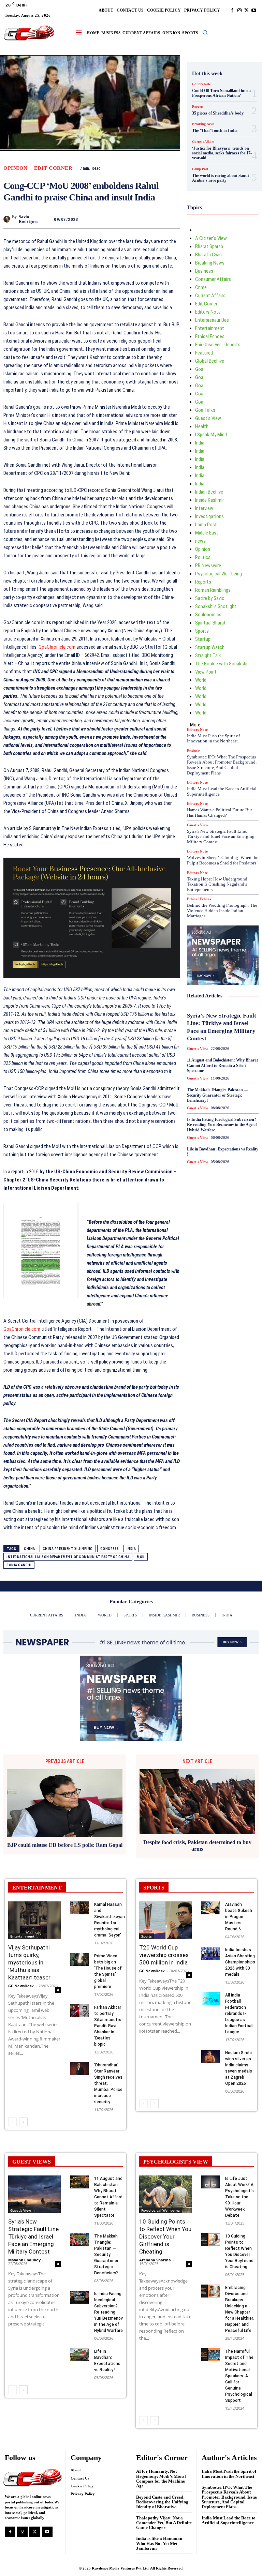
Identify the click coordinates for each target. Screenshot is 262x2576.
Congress (110, 1549)
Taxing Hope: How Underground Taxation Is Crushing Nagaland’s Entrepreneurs (217, 884)
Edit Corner (53, 168)
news (200, 541)
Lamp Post (200, 169)
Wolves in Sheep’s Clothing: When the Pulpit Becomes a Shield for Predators (223, 860)
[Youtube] (254, 10)
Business (204, 271)
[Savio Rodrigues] (8, 219)
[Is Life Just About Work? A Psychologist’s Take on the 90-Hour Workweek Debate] (210, 2182)
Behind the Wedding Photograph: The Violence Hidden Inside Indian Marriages (222, 910)
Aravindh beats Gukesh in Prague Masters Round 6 (239, 1917)
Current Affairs (203, 142)
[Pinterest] (158, 219)
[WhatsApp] (173, 219)
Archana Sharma (155, 2260)
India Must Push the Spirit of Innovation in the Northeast (213, 739)
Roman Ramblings (213, 590)
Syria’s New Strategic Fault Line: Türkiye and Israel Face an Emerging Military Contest (221, 837)
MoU (141, 1557)
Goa (199, 369)
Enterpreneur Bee (212, 320)
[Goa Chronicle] (29, 33)
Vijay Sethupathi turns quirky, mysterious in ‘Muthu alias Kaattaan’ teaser (29, 1962)
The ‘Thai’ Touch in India (215, 131)
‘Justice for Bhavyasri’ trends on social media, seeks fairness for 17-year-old (222, 153)
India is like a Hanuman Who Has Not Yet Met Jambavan (159, 2543)
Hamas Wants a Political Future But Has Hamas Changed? (220, 812)
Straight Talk (208, 656)
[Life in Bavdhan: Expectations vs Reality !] (79, 2355)
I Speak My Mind (211, 435)
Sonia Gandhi (19, 1565)
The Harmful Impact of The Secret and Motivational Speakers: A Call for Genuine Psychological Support (239, 2376)
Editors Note (201, 84)
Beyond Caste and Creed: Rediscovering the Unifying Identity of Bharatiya (162, 2502)
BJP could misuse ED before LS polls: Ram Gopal (65, 1845)
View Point (206, 672)
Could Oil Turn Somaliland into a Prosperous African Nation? (221, 93)
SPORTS (154, 1888)
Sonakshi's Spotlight (216, 606)
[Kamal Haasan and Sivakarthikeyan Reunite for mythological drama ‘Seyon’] (79, 1908)
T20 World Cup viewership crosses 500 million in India (164, 1955)
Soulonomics (208, 615)
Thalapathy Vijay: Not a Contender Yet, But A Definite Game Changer (164, 2523)
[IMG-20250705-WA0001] (92, 918)
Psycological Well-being (219, 574)
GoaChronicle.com (57, 647)
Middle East (207, 533)
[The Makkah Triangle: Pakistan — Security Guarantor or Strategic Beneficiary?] (79, 2240)
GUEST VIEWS (32, 2162)
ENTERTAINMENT (37, 1888)
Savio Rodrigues (29, 219)
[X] (246, 10)
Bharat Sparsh (209, 246)
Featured (204, 353)
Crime (201, 287)
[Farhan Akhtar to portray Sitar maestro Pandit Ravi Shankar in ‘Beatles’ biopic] (79, 2011)
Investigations (209, 516)
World (201, 680)
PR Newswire (208, 566)
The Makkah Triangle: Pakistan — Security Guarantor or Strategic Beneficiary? (217, 1095)
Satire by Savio (210, 598)
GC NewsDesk (21, 1986)
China (30, 1549)
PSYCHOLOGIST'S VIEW (176, 2162)
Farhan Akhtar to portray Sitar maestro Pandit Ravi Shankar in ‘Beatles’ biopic (108, 2026)
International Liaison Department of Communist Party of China (68, 1557)
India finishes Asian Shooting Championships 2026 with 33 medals (240, 1962)
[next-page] (23, 2122)
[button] (205, 32)
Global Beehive (210, 361)
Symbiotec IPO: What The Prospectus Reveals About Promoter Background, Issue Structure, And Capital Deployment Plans (222, 765)
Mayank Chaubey (24, 2260)
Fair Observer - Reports (218, 345)
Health (202, 426)
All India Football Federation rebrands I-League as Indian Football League (239, 2014)
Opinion (16, 168)
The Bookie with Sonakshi (221, 664)
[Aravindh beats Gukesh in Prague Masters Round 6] (210, 1908)
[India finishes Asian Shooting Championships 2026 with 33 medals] (210, 1953)
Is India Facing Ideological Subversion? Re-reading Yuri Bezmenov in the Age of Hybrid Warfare (222, 1125)
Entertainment (210, 328)
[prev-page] (12, 2122)
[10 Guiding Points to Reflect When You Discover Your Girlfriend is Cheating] (165, 2194)
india (131, 1549)
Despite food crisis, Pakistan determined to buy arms (197, 1846)
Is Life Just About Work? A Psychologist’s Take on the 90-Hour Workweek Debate (239, 2197)
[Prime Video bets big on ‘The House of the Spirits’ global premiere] (79, 1959)
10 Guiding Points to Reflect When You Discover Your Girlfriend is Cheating (165, 2236)
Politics (203, 557)
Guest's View (208, 418)
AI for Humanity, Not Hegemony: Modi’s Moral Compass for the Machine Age (161, 2479)
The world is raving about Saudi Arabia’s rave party (220, 178)
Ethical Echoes (210, 336)
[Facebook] (232, 10)
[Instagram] (239, 10)
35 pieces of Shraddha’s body (218, 113)
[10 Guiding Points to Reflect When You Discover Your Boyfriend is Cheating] (210, 2240)
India (200, 443)
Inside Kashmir (209, 500)
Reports (198, 107)
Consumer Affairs (213, 279)
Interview (204, 508)
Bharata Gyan (208, 255)
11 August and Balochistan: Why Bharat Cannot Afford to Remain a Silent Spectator (222, 1065)
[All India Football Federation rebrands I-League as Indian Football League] (210, 1999)
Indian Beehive (209, 492)
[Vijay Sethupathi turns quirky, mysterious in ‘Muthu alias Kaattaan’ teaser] (34, 1920)
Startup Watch (210, 647)
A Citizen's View (211, 238)
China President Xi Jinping (68, 1549)
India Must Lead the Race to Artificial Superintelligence (229, 2520)
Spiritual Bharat (210, 623)
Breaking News (203, 124)
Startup (203, 639)
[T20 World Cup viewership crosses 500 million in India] (165, 1920)
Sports (202, 631)
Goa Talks (205, 410)
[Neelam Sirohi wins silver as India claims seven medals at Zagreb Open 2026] (210, 2056)
